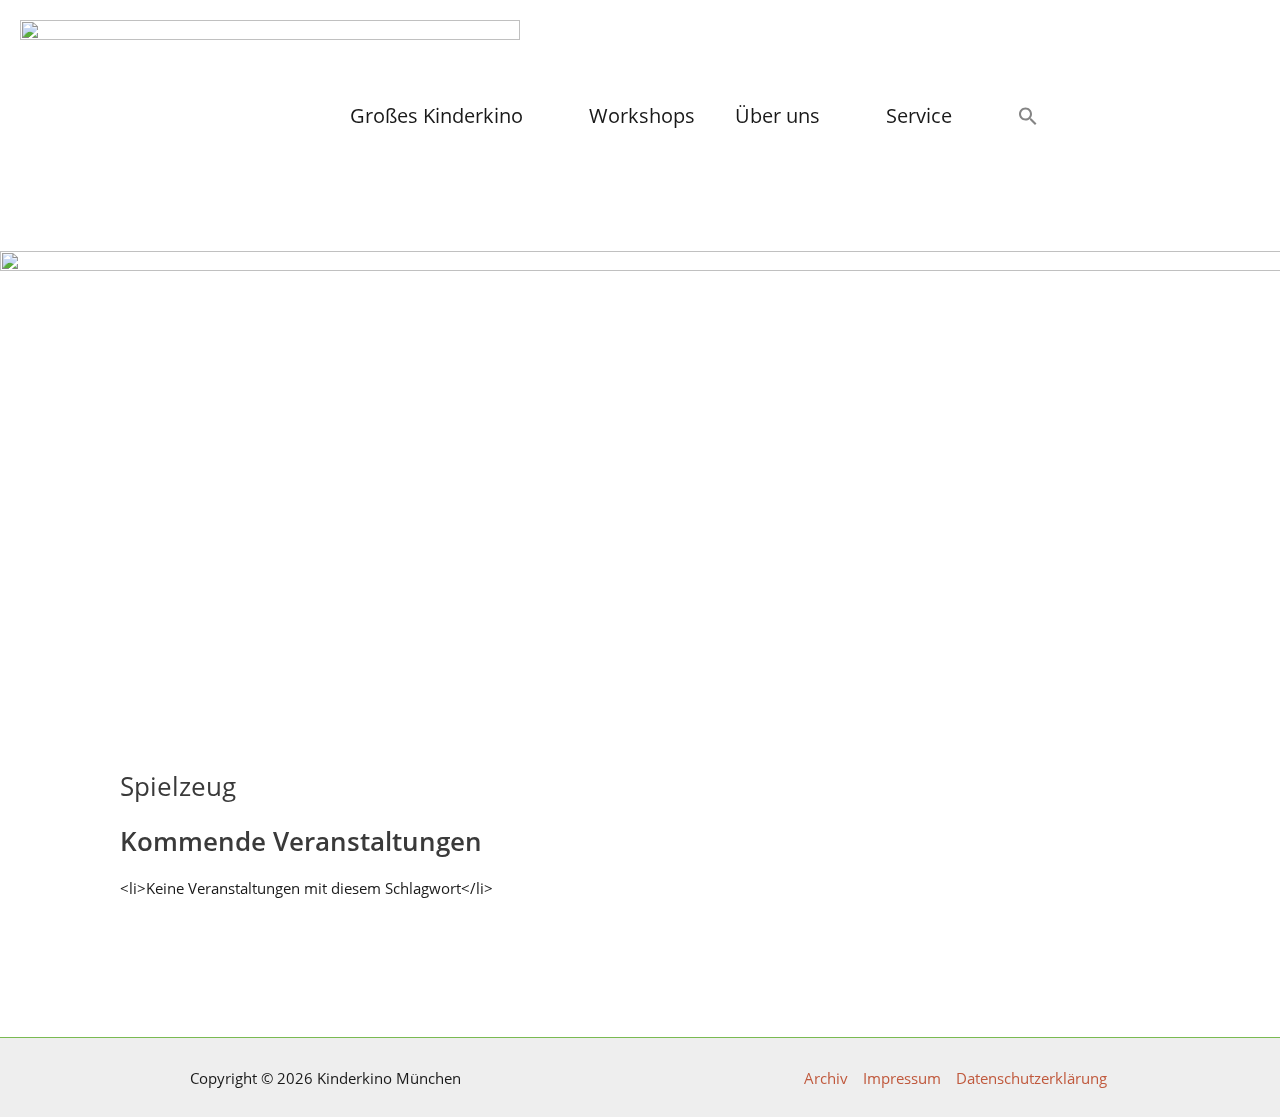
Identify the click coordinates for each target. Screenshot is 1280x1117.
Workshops (642, 115)
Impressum (902, 1078)
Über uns (777, 115)
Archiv (826, 1078)
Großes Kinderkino (436, 115)
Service (919, 115)
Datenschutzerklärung (1031, 1078)
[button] (1028, 116)
